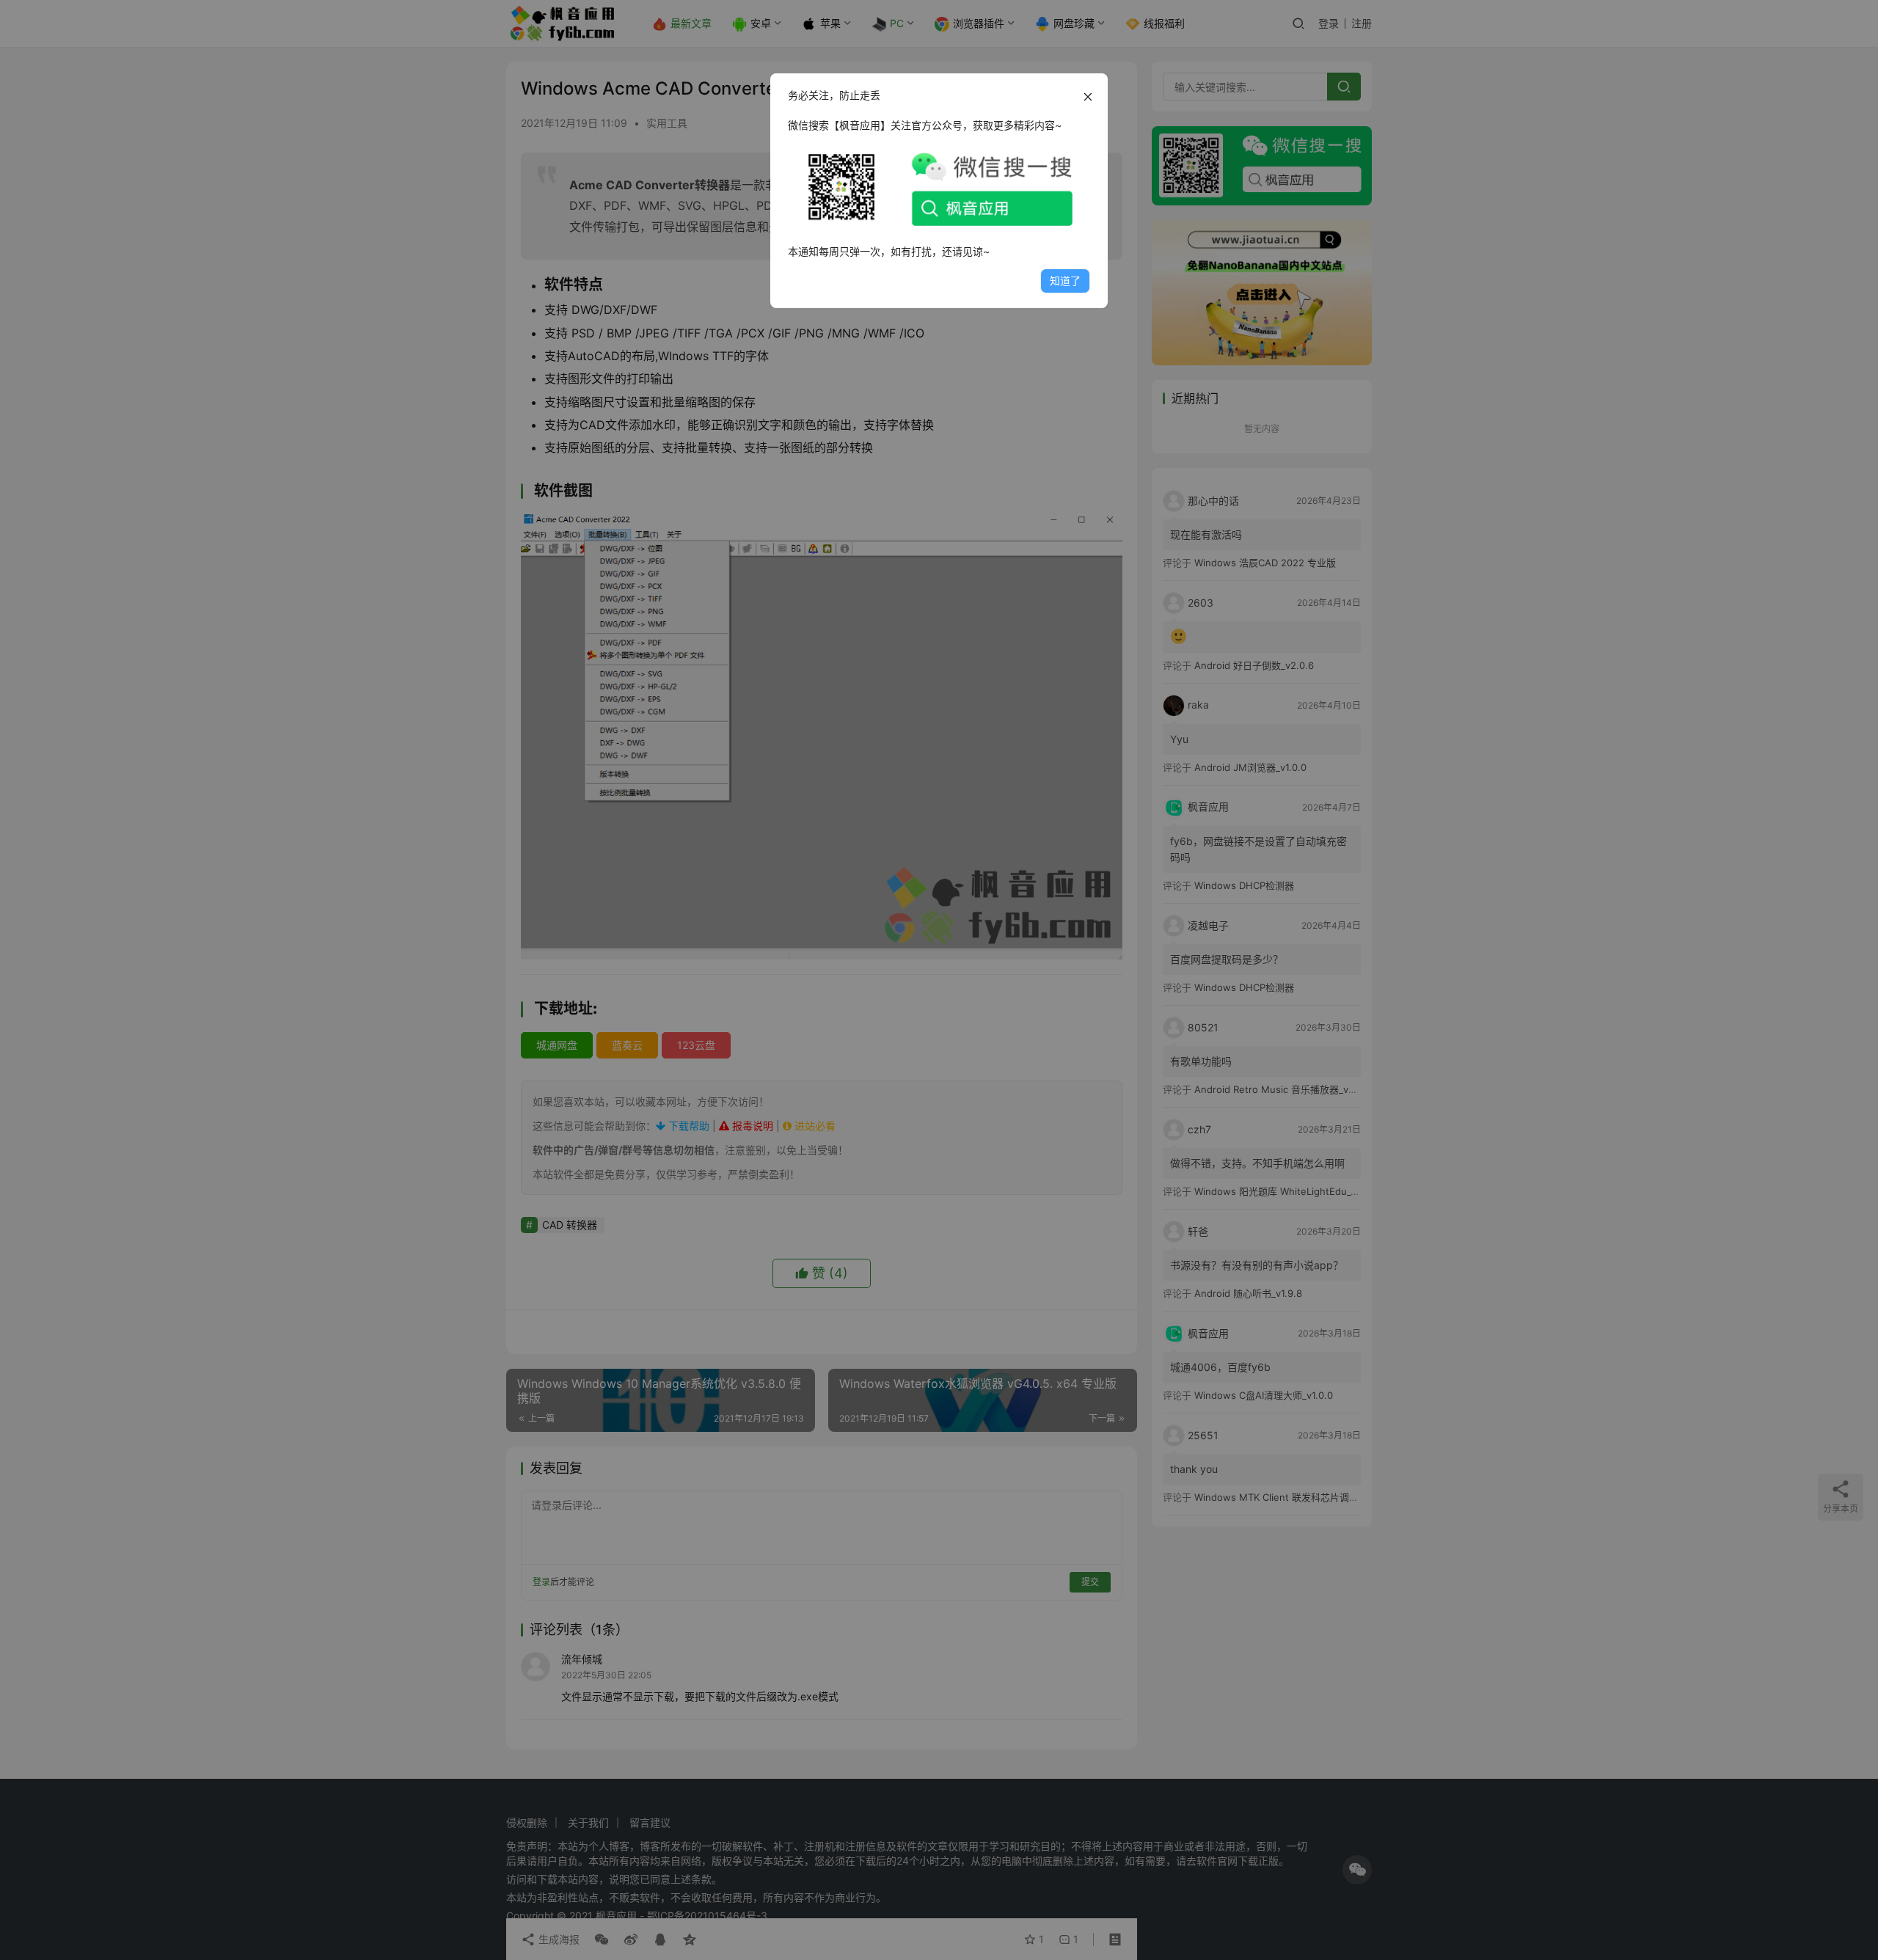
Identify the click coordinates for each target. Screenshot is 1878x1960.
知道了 (1065, 281)
